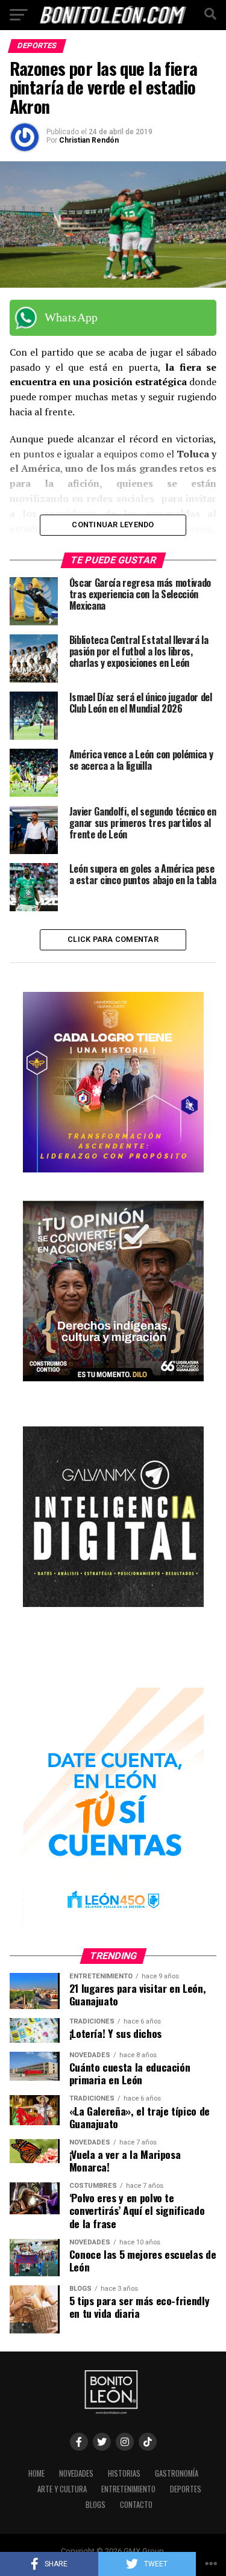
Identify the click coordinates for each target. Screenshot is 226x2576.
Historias (124, 2473)
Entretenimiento (128, 2489)
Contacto (136, 2505)
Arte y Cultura (62, 2489)
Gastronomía (177, 2473)
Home (36, 2473)
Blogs (96, 2505)
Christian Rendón (89, 140)
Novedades (76, 2473)
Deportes (186, 2489)
